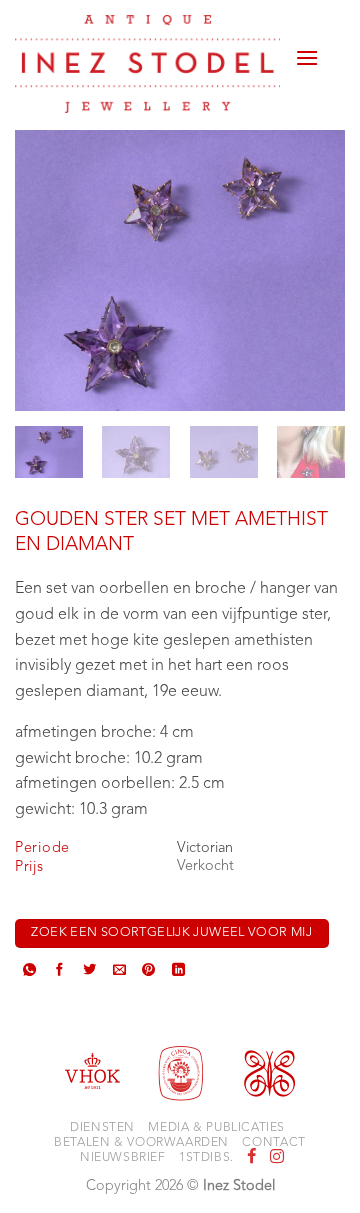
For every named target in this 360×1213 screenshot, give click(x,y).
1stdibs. (206, 1158)
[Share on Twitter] (89, 972)
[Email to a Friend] (119, 972)
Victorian (205, 848)
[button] (307, 50)
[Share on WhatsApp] (29, 972)
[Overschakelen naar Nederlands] (332, 38)
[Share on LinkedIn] (178, 972)
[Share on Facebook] (59, 972)
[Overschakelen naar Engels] (332, 62)
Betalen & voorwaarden (141, 1143)
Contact (273, 1143)
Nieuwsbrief (123, 1158)
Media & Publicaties (216, 1128)
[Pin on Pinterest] (148, 972)
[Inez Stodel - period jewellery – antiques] (147, 64)
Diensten (102, 1128)
